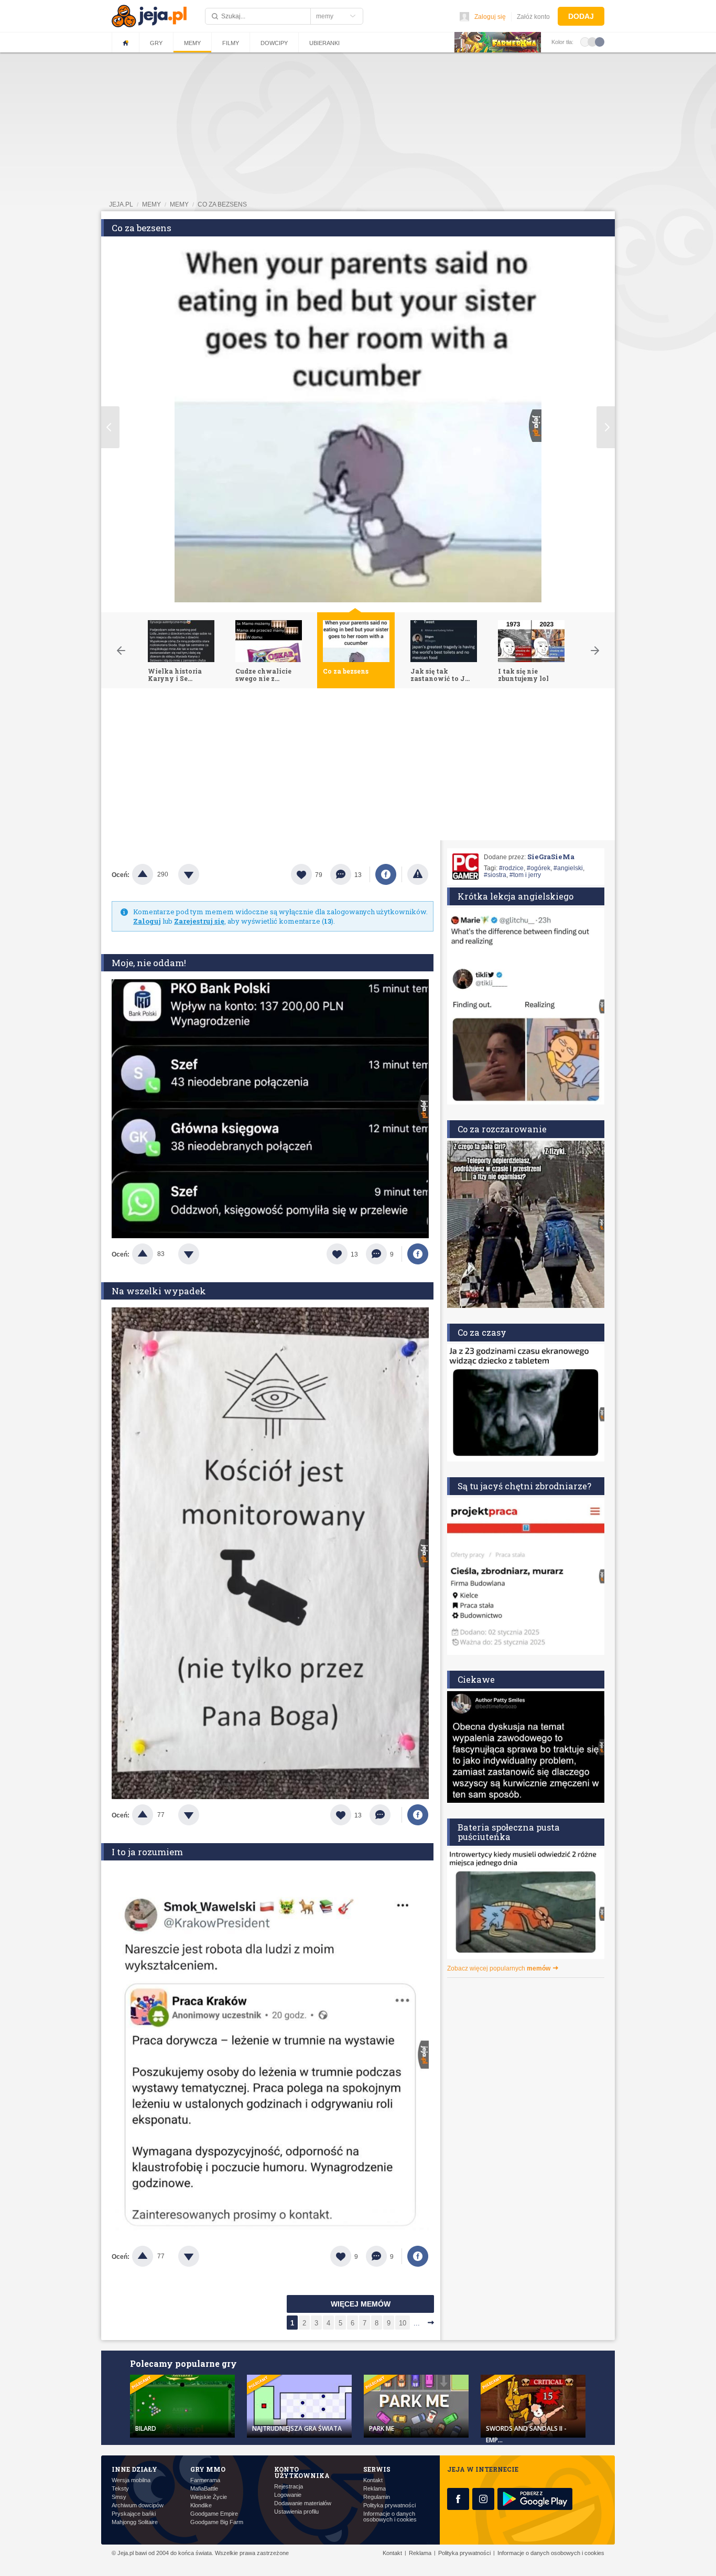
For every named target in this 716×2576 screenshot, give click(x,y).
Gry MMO (208, 2469)
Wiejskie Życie (209, 2497)
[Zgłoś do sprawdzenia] (418, 874)
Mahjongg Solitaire (135, 2522)
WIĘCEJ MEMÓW (361, 2304)
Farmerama (205, 2480)
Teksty (120, 2489)
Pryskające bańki (134, 2514)
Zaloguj (147, 921)
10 (403, 2323)
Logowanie (288, 2495)
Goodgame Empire (214, 2514)
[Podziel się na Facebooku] (386, 874)
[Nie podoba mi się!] (201, 874)
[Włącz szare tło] (592, 41)
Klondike (201, 2505)
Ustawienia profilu (296, 2512)
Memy (192, 43)
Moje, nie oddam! (149, 963)
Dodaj (581, 16)
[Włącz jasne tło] (585, 41)
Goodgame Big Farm (217, 2522)
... (417, 2323)
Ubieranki (324, 43)
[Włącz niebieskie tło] (600, 41)
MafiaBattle (204, 2489)
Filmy (231, 43)
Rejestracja (289, 2487)
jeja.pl (121, 204)
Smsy (119, 2497)
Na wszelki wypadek (159, 1291)
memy (151, 204)
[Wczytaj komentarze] (386, 1815)
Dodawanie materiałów (303, 2503)
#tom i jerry (525, 875)
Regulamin (377, 2497)
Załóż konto (533, 17)
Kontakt (373, 2480)
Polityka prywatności (389, 2505)
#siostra (495, 875)
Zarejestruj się (199, 921)
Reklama (375, 2489)
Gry (156, 43)
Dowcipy (274, 43)
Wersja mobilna (131, 2480)
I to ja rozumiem (147, 1852)
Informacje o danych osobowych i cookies (390, 2517)
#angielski (568, 868)
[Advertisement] (358, 767)
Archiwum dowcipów (138, 2505)
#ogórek (539, 868)
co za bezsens (222, 204)
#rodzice (511, 868)
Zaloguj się (490, 17)
